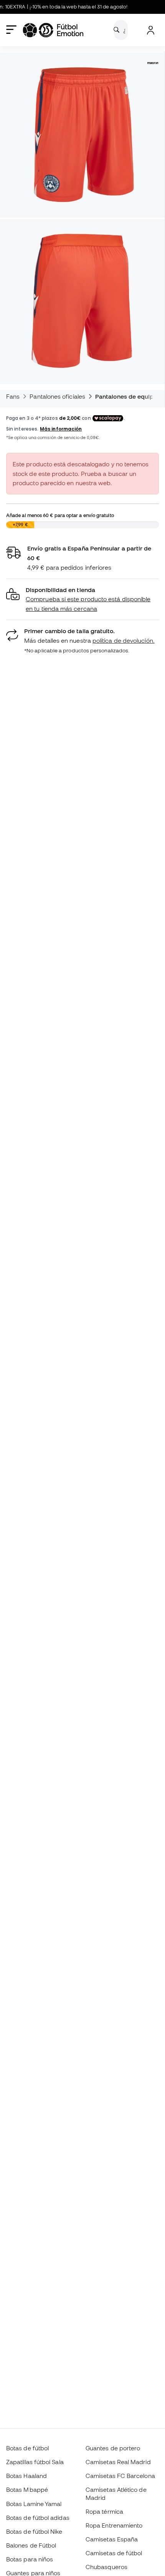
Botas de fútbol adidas (38, 2518)
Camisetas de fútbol (114, 2553)
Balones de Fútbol (31, 2545)
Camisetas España (112, 2539)
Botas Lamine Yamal (34, 2504)
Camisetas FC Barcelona (120, 2476)
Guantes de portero (113, 2448)
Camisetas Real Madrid (118, 2462)
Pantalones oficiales (57, 396)
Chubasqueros (106, 2567)
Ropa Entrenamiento (114, 2525)
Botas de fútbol (27, 2448)
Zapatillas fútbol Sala (35, 2462)
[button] (82, 600)
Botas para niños (30, 2559)
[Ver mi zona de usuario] (151, 30)
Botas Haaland (26, 2476)
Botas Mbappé (27, 2490)
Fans (13, 396)
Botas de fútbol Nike (34, 2531)
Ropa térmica (104, 2511)
